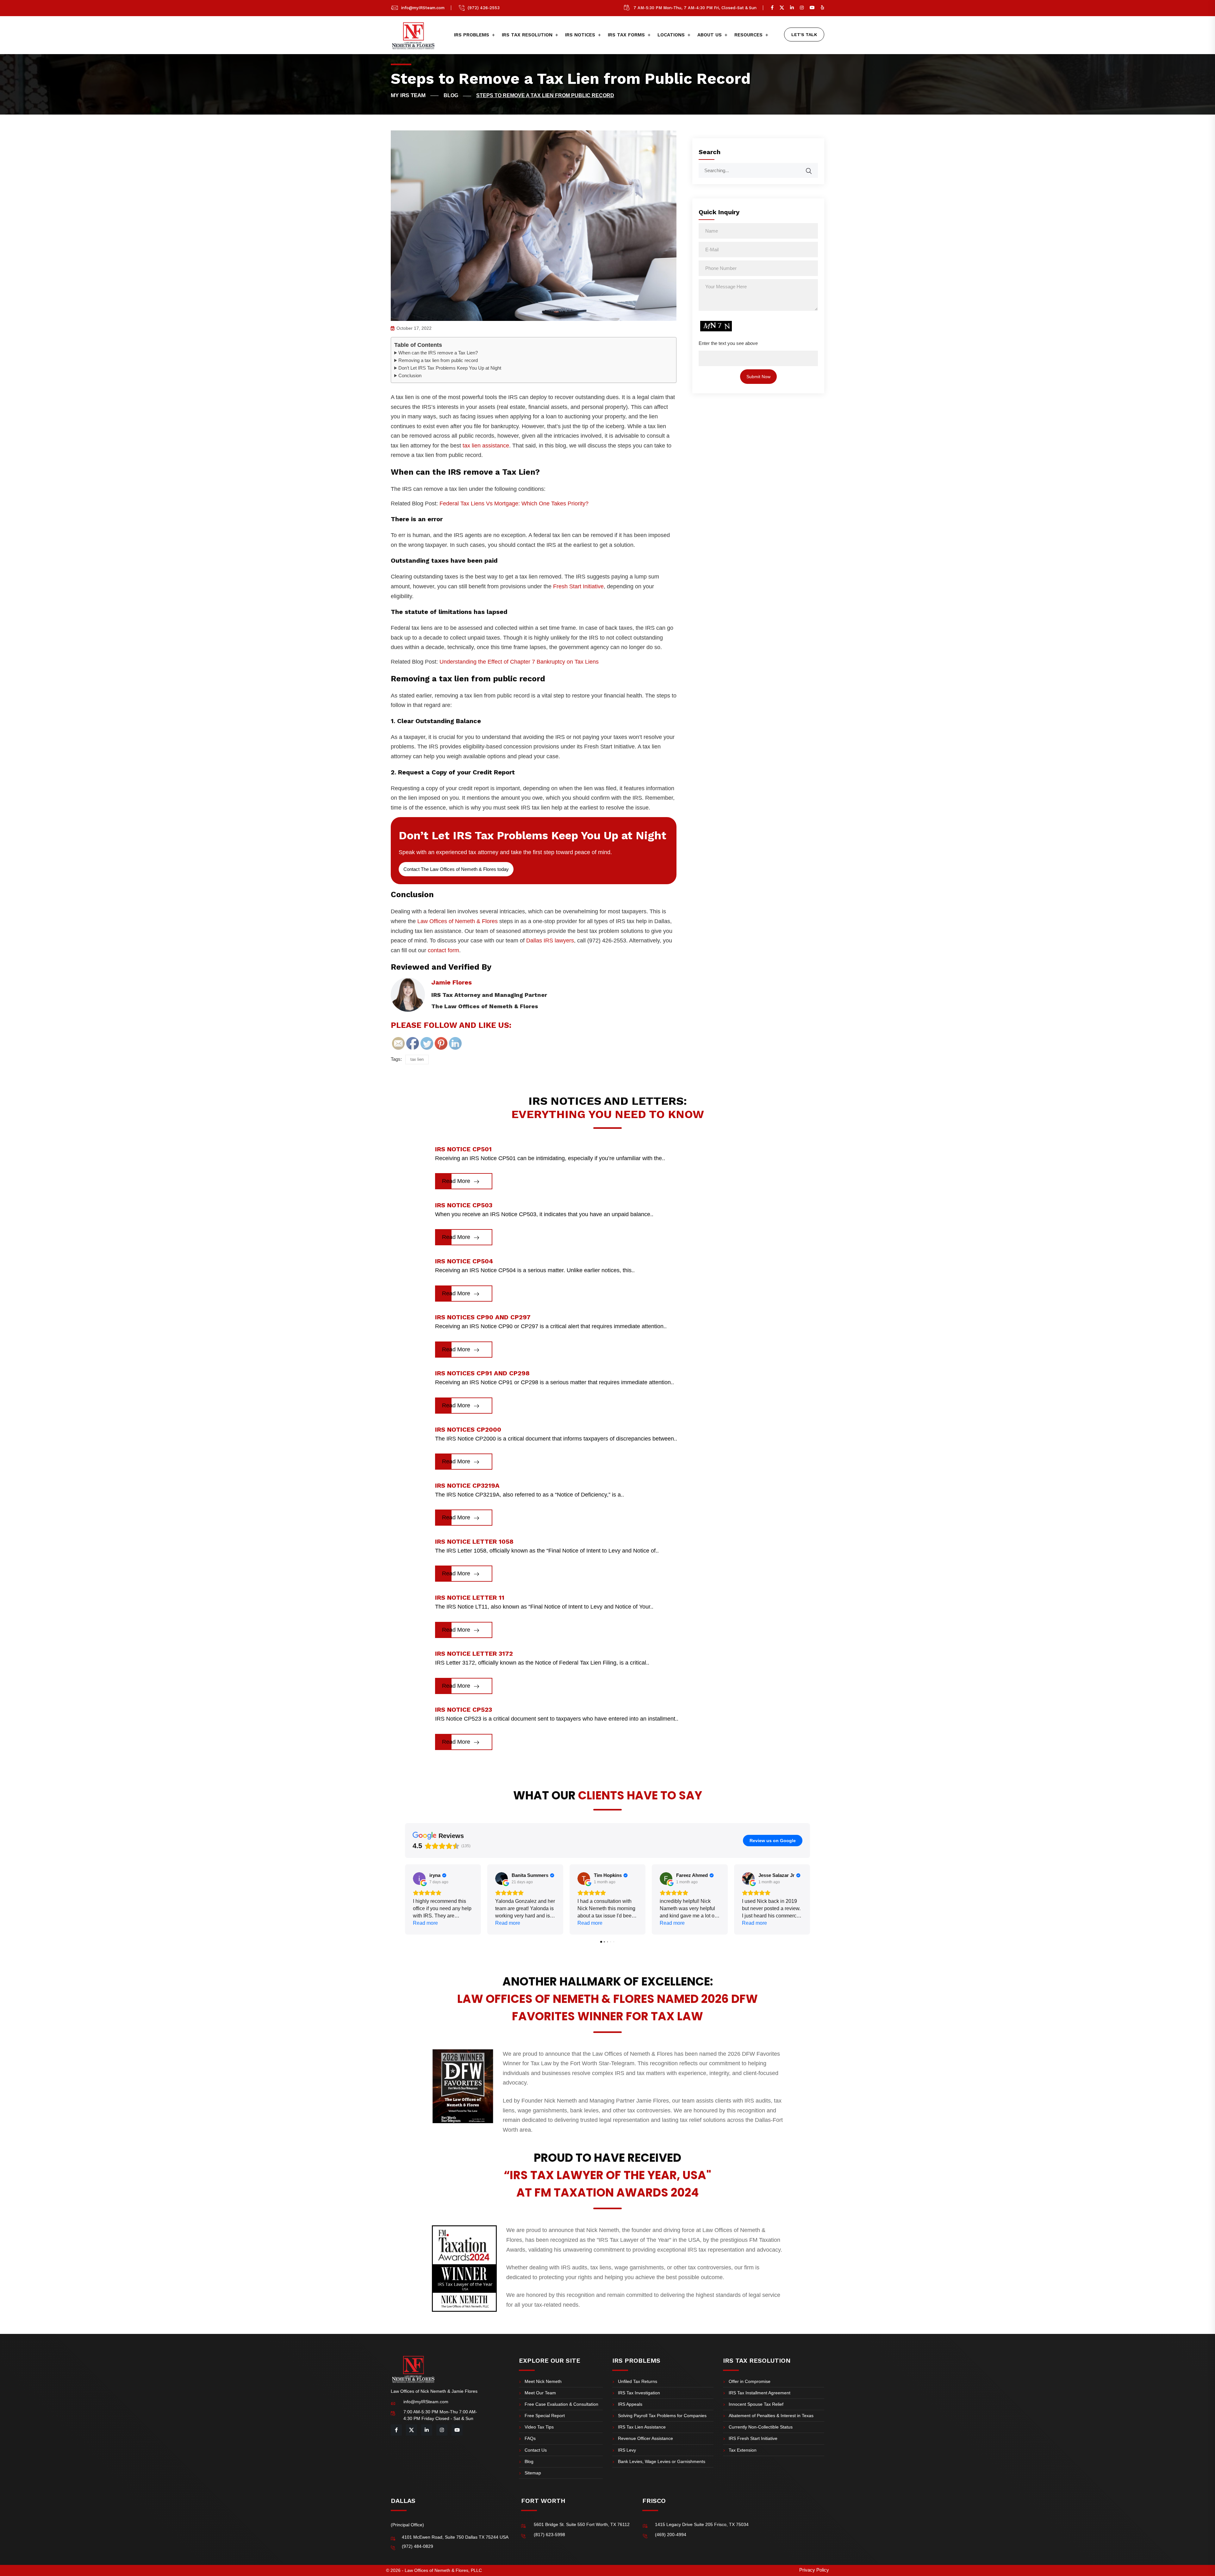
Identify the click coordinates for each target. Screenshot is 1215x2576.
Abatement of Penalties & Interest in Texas (771, 2416)
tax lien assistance (486, 446)
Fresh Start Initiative (578, 586)
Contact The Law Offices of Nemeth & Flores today (456, 869)
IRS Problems (472, 35)
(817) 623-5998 (549, 2535)
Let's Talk (804, 34)
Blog (529, 2461)
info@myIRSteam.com (423, 8)
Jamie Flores (452, 982)
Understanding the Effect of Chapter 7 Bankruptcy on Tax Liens (519, 662)
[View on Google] (419, 1879)
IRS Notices (580, 35)
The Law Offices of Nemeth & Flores (485, 1006)
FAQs (530, 2438)
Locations (671, 35)
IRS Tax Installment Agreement (760, 2393)
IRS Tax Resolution (527, 35)
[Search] (813, 168)
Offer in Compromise (750, 2381)
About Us (710, 35)
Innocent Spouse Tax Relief (756, 2404)
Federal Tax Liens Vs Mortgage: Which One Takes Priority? (514, 503)
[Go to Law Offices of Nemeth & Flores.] (415, 96)
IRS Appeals (630, 2404)
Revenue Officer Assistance (645, 2438)
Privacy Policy (814, 2570)
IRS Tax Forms (626, 35)
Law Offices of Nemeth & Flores (458, 921)
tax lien (417, 1059)
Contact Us (536, 2450)
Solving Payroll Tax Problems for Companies (662, 2416)
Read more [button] (425, 1923)
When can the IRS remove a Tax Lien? (438, 353)
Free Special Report (545, 2416)
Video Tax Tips (539, 2427)
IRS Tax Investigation (639, 2393)
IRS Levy (627, 2450)
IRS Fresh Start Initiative (753, 2438)
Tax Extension (743, 2450)
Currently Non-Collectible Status (761, 2427)
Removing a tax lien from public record (438, 360)
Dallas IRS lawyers (550, 941)
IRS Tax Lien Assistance (642, 2427)
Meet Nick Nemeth (543, 2381)
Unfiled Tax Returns (638, 2381)
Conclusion (410, 375)
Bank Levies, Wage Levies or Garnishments (662, 2461)
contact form (443, 950)
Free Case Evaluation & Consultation (561, 2404)
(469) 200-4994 (671, 2535)
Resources (748, 35)
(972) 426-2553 (484, 8)
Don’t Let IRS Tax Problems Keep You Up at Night (450, 368)
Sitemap (533, 2473)
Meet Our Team (540, 2393)
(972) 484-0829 (417, 2546)
